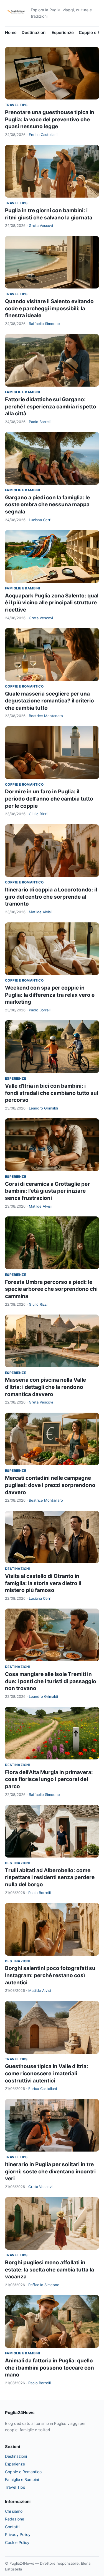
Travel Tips (16, 105)
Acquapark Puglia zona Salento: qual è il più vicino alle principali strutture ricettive (52, 603)
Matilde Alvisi (40, 912)
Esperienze (63, 32)
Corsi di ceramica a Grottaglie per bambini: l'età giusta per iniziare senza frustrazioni (47, 1191)
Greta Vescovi (41, 225)
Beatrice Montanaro (46, 716)
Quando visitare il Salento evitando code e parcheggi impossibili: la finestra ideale (49, 308)
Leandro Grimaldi (43, 1108)
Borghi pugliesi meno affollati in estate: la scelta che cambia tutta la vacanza (50, 2270)
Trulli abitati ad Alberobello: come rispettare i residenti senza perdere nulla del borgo (50, 1877)
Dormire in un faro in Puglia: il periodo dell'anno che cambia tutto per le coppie (49, 799)
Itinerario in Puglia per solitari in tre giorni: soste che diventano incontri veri (50, 2171)
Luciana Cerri (40, 520)
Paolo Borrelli (40, 422)
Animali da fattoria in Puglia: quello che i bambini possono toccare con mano (50, 2368)
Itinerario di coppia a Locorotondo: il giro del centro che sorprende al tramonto (51, 897)
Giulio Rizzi (38, 814)
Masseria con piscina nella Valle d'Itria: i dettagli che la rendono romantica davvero (45, 1387)
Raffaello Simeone (44, 324)
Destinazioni (34, 32)
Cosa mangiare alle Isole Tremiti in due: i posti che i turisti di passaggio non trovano (51, 1681)
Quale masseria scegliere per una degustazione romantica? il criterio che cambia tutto (50, 701)
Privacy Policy (18, 2534)
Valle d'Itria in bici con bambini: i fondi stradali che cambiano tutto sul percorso (52, 1093)
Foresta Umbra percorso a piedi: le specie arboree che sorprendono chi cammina (51, 1289)
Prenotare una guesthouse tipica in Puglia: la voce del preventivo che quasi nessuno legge (50, 119)
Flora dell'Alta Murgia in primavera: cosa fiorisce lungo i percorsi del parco (49, 1779)
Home (11, 32)
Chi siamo (14, 2511)
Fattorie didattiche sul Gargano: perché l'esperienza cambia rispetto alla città (51, 406)
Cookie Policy (17, 2542)
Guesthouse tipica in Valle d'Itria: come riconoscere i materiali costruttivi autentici (47, 2073)
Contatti (12, 2527)
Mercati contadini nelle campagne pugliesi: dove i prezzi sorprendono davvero (50, 1485)
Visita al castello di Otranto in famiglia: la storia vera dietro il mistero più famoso (43, 1583)
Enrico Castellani (43, 135)
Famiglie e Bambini (22, 392)
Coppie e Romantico (24, 686)
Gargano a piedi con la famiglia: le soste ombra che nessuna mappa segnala (47, 505)
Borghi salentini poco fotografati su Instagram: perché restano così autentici (50, 1975)
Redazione (15, 2519)
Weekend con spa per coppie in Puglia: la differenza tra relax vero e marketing (50, 995)
